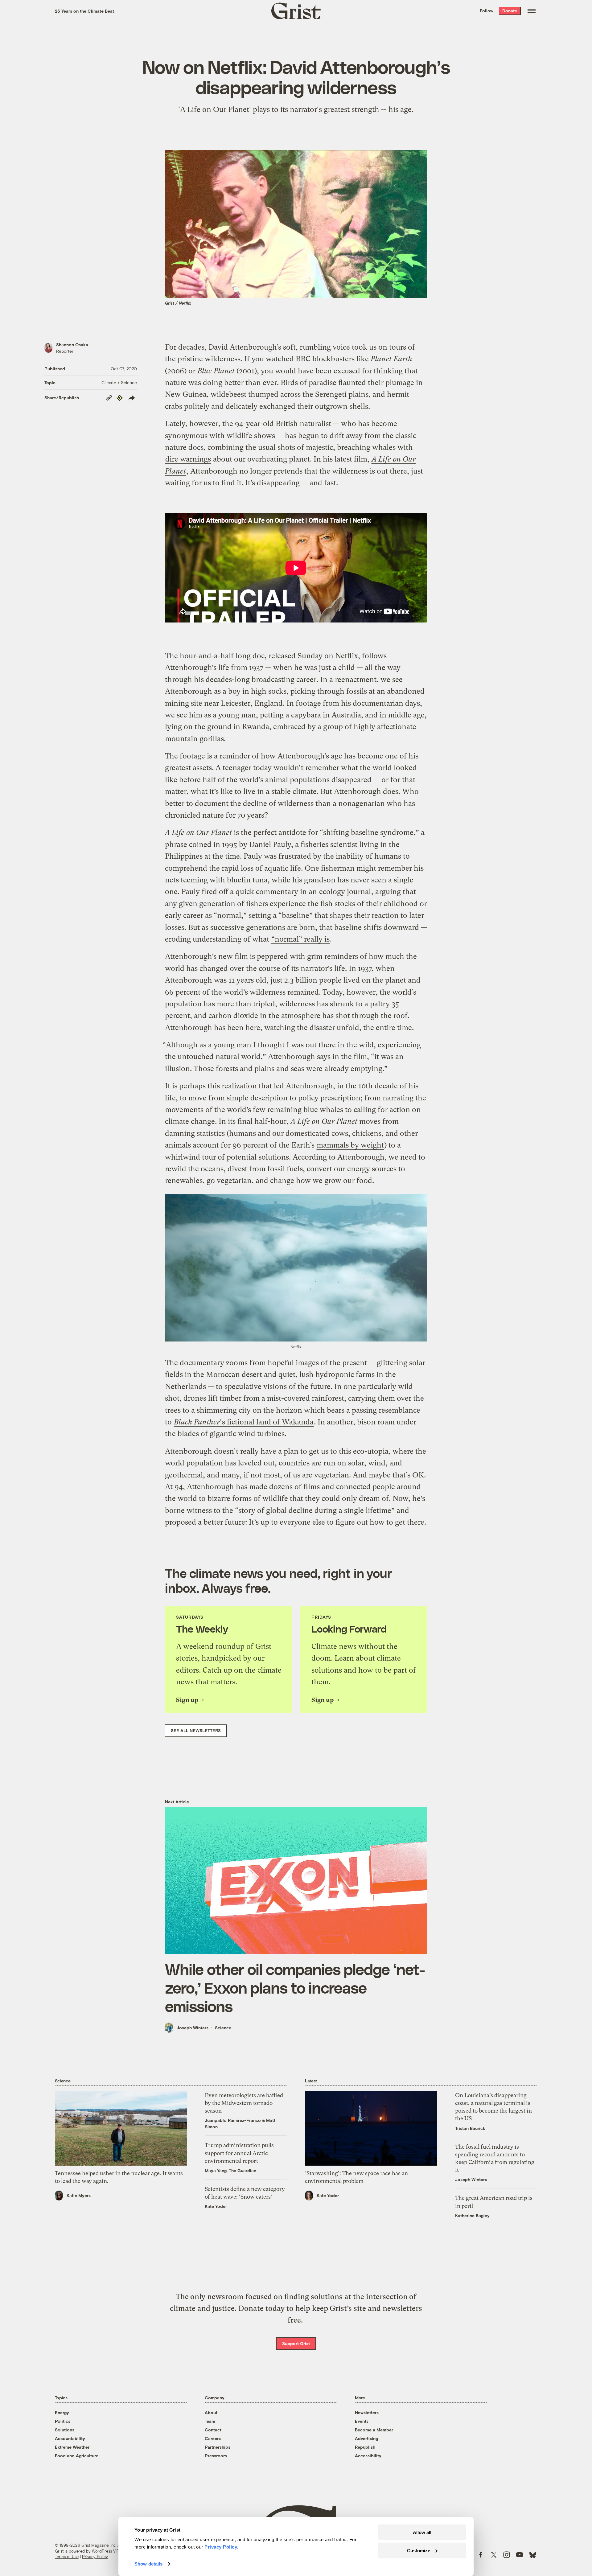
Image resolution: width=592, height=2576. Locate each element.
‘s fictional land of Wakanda (244, 1422)
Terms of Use (67, 2557)
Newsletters (367, 2412)
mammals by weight (350, 1145)
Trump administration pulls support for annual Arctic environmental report (239, 2153)
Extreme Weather (72, 2447)
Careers (213, 2438)
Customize (419, 2550)
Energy (62, 2412)
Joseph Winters (193, 2028)
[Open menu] (532, 11)
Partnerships (218, 2447)
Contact (213, 2430)
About (211, 2412)
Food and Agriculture (77, 2456)
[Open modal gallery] (296, 1268)
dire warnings (188, 459)
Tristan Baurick (470, 2128)
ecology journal (345, 892)
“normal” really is (300, 939)
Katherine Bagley (472, 2215)
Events (362, 2421)
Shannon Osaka (72, 345)
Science (223, 2028)
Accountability (70, 2438)
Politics (63, 2421)
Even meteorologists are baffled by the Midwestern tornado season (244, 2103)
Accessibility (368, 2456)
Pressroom (216, 2456)
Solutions (65, 2430)
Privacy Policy (95, 2557)
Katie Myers (79, 2195)
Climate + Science (119, 382)
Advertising (366, 2438)
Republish (365, 2447)
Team (210, 2421)
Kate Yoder (216, 2206)
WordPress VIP (105, 2551)
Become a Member (374, 2430)
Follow (487, 11)
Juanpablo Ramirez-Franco (233, 2120)
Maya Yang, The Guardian (230, 2170)
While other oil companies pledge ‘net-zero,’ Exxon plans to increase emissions (295, 1987)
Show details (148, 2564)
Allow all (422, 2532)
